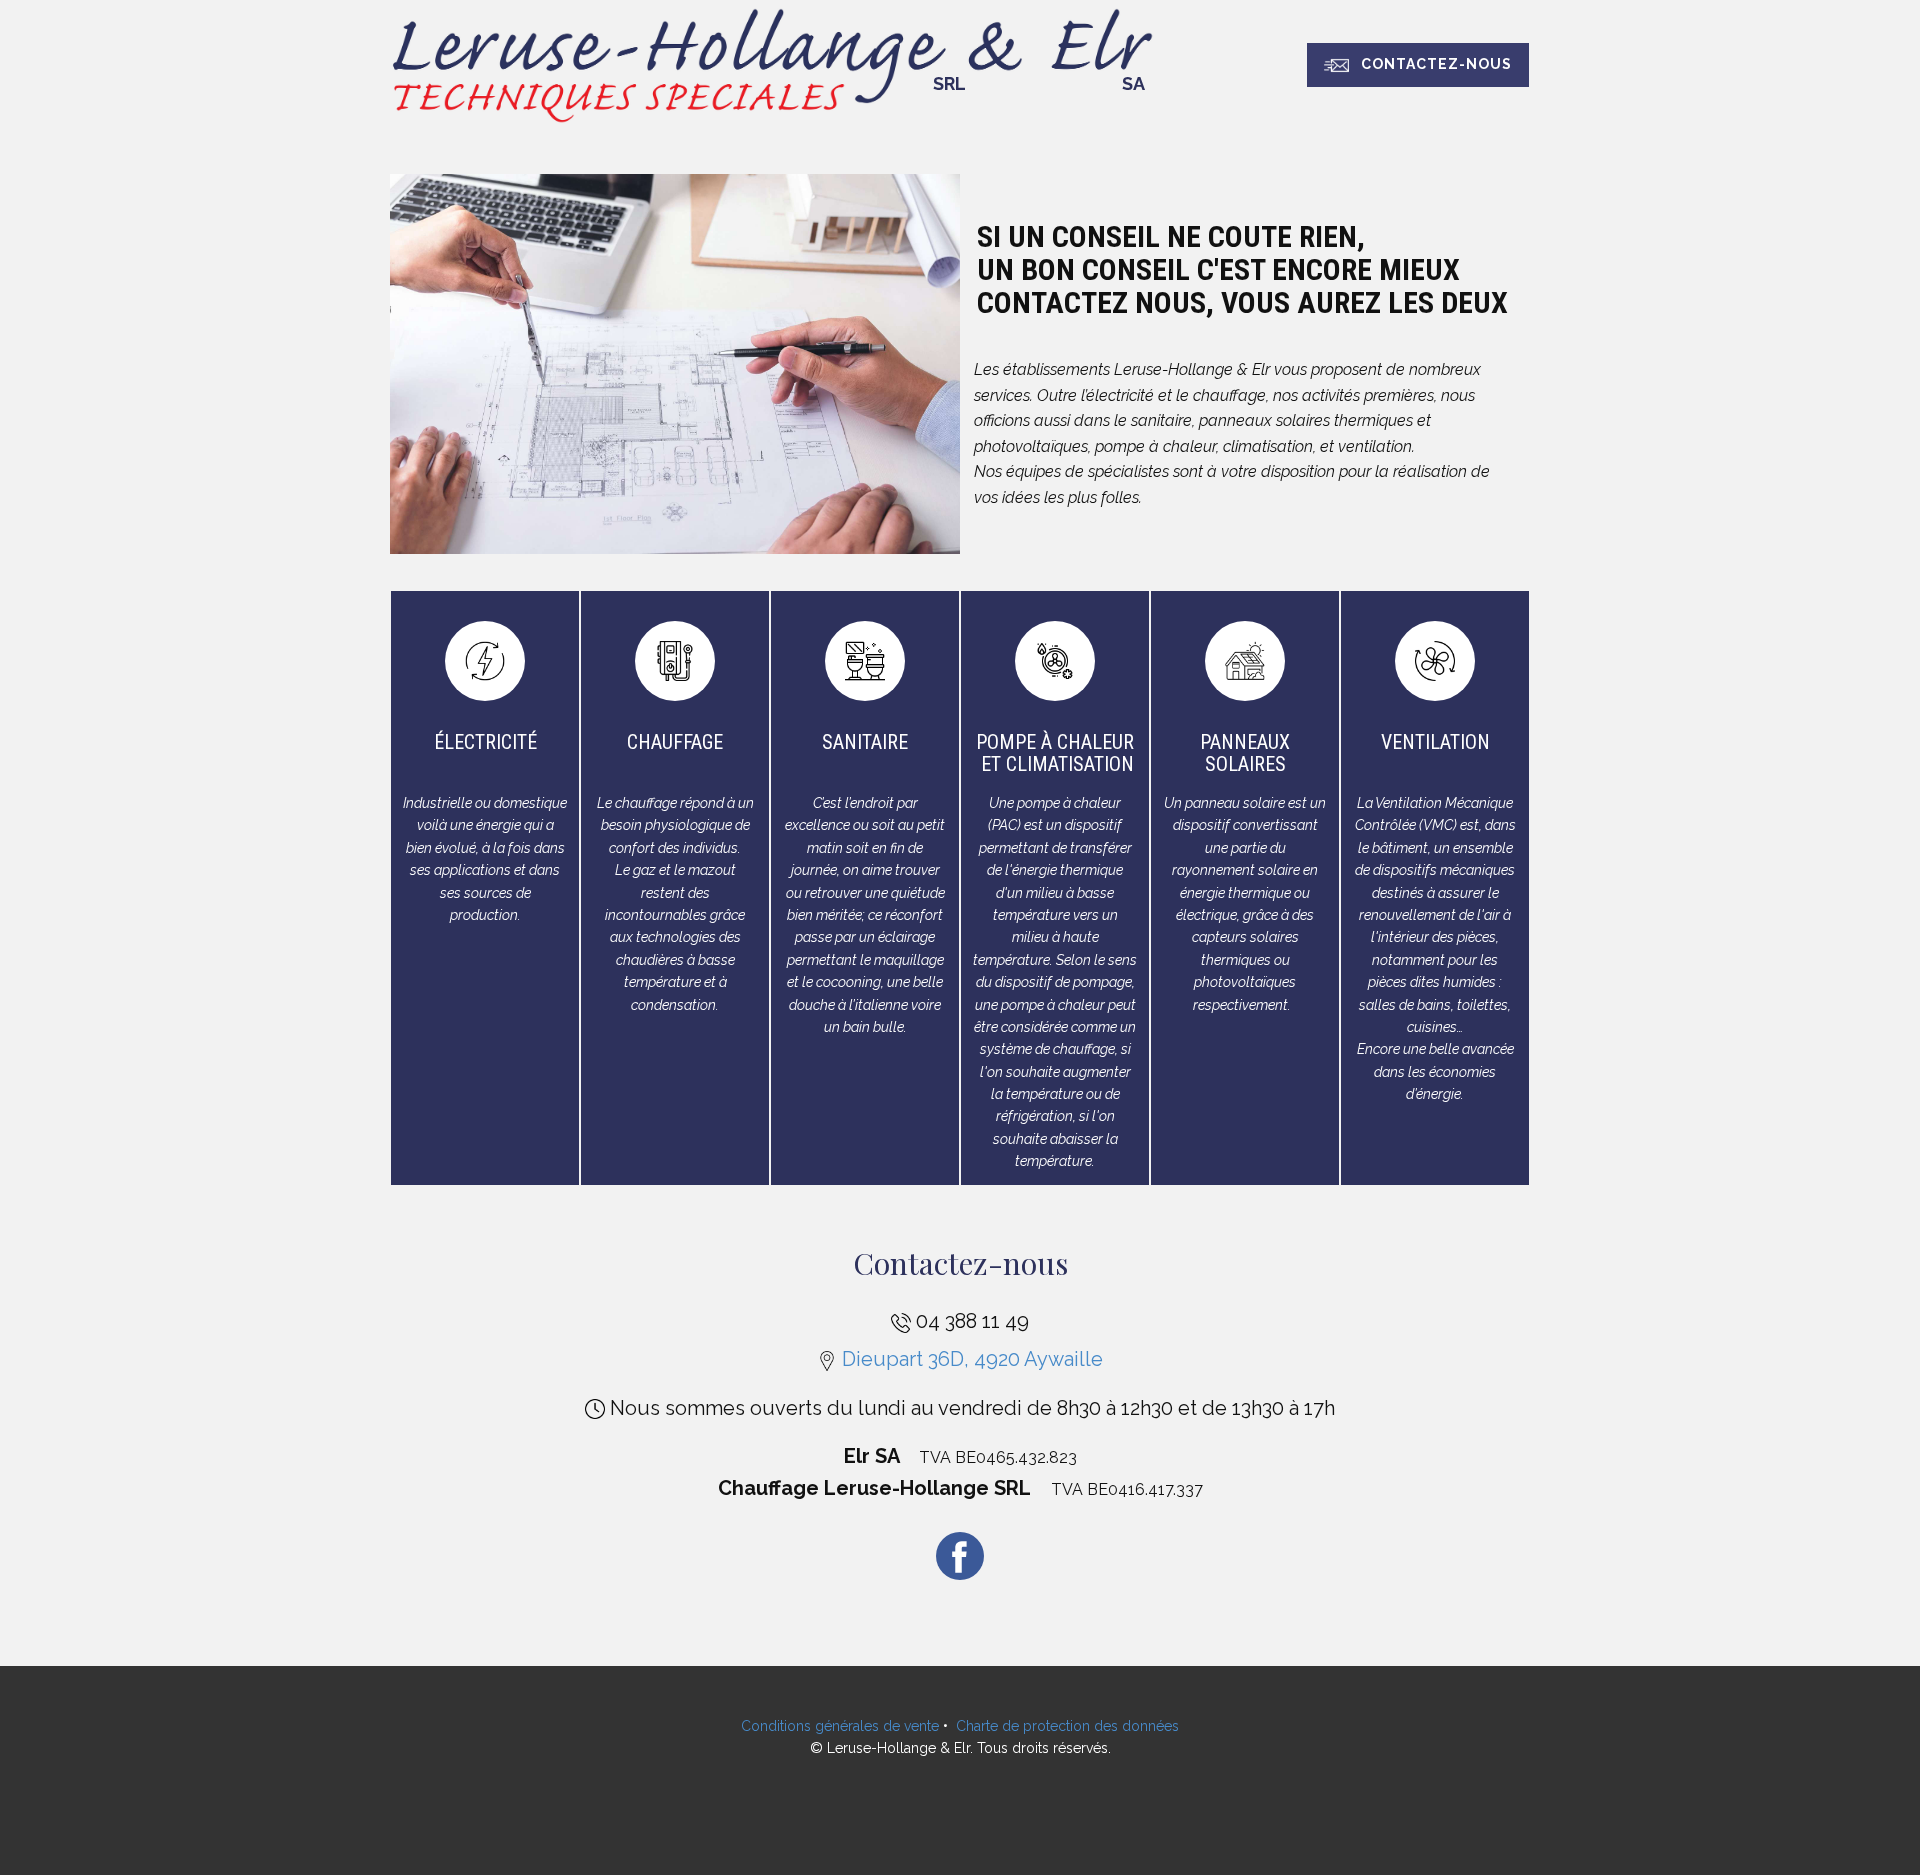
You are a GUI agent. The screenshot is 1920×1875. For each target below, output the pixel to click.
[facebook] (960, 1556)
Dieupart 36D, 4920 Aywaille (970, 1359)
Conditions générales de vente (840, 1726)
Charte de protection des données (1067, 1726)
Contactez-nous (960, 1263)
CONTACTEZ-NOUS (1430, 64)
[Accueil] (776, 64)
